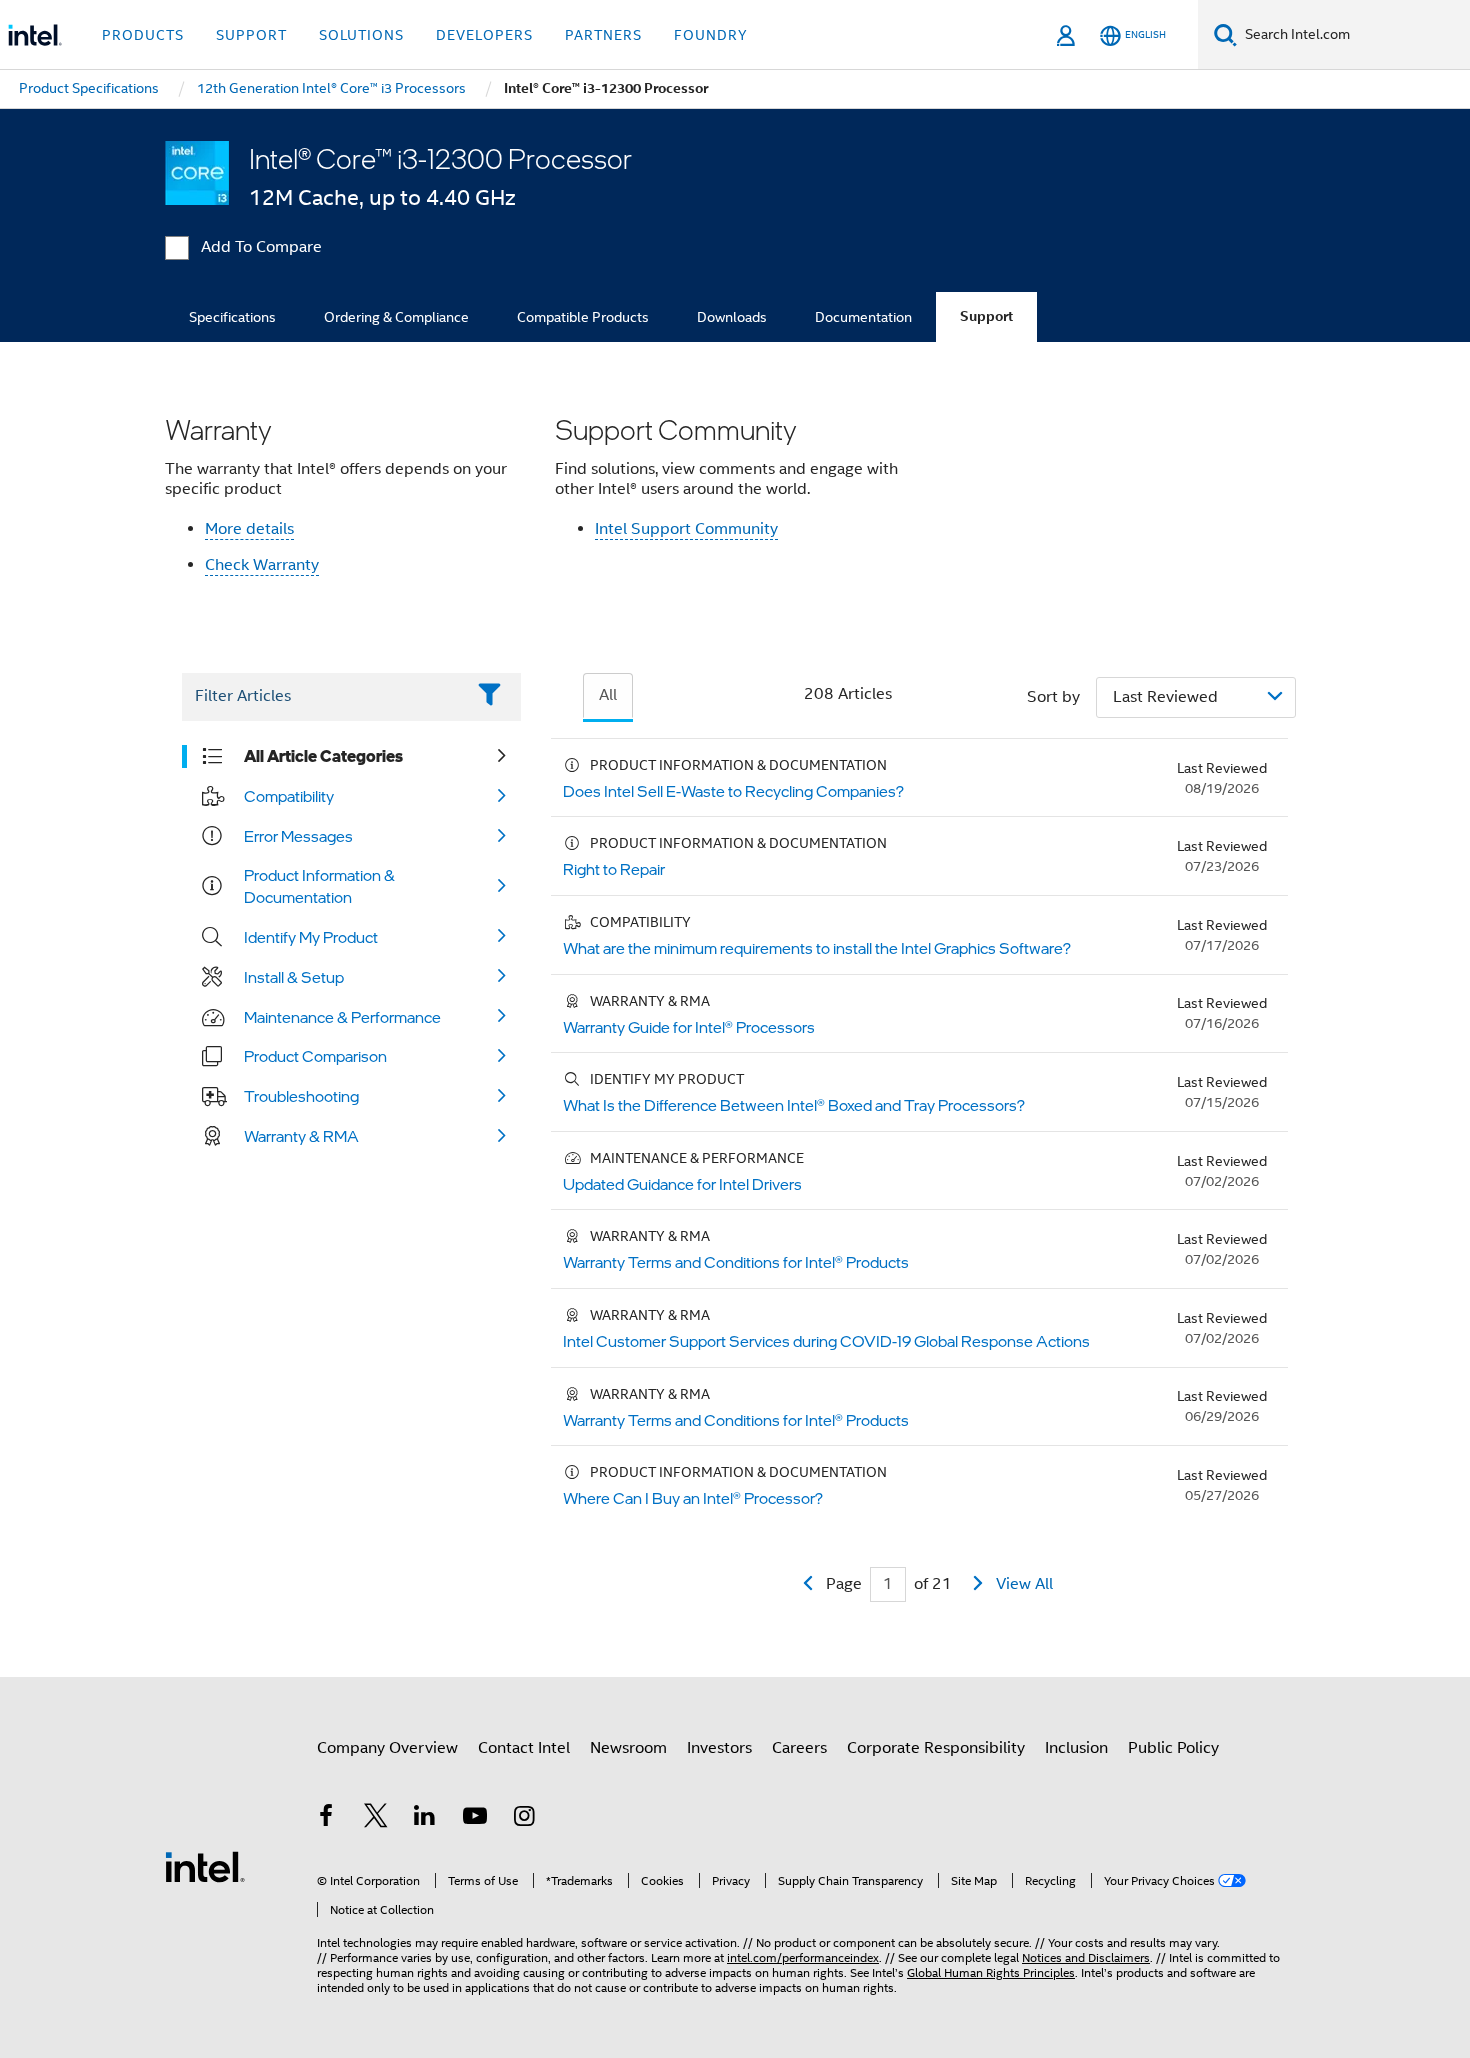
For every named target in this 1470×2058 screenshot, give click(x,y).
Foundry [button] (711, 35)
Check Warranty (262, 565)
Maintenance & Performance (342, 1017)
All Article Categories (323, 756)
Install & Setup (294, 977)
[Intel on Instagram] (524, 1819)
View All (1024, 1584)
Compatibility (289, 796)
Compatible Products (583, 317)
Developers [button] (484, 35)
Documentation (863, 317)
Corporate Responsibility (936, 1748)
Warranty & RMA (301, 1136)
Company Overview (387, 1748)
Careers (799, 1748)
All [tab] (608, 695)
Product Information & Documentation (319, 886)
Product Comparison (315, 1056)
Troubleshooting (301, 1096)
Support (986, 316)
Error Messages (298, 836)
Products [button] (143, 35)
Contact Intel (524, 1748)
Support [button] (251, 35)
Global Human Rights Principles (991, 1972)
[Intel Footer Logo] (205, 1866)
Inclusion (1076, 1748)
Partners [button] (603, 35)
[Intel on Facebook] (326, 1819)
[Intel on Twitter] (376, 1819)
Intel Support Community (686, 529)
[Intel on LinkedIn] (425, 1819)
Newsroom (628, 1748)
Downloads (732, 317)
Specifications (232, 317)
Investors (719, 1748)
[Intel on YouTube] (475, 1819)
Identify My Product (311, 937)
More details (249, 529)
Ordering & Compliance (396, 317)
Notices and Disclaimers (1086, 1957)
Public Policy (1173, 1748)
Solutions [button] (361, 35)
